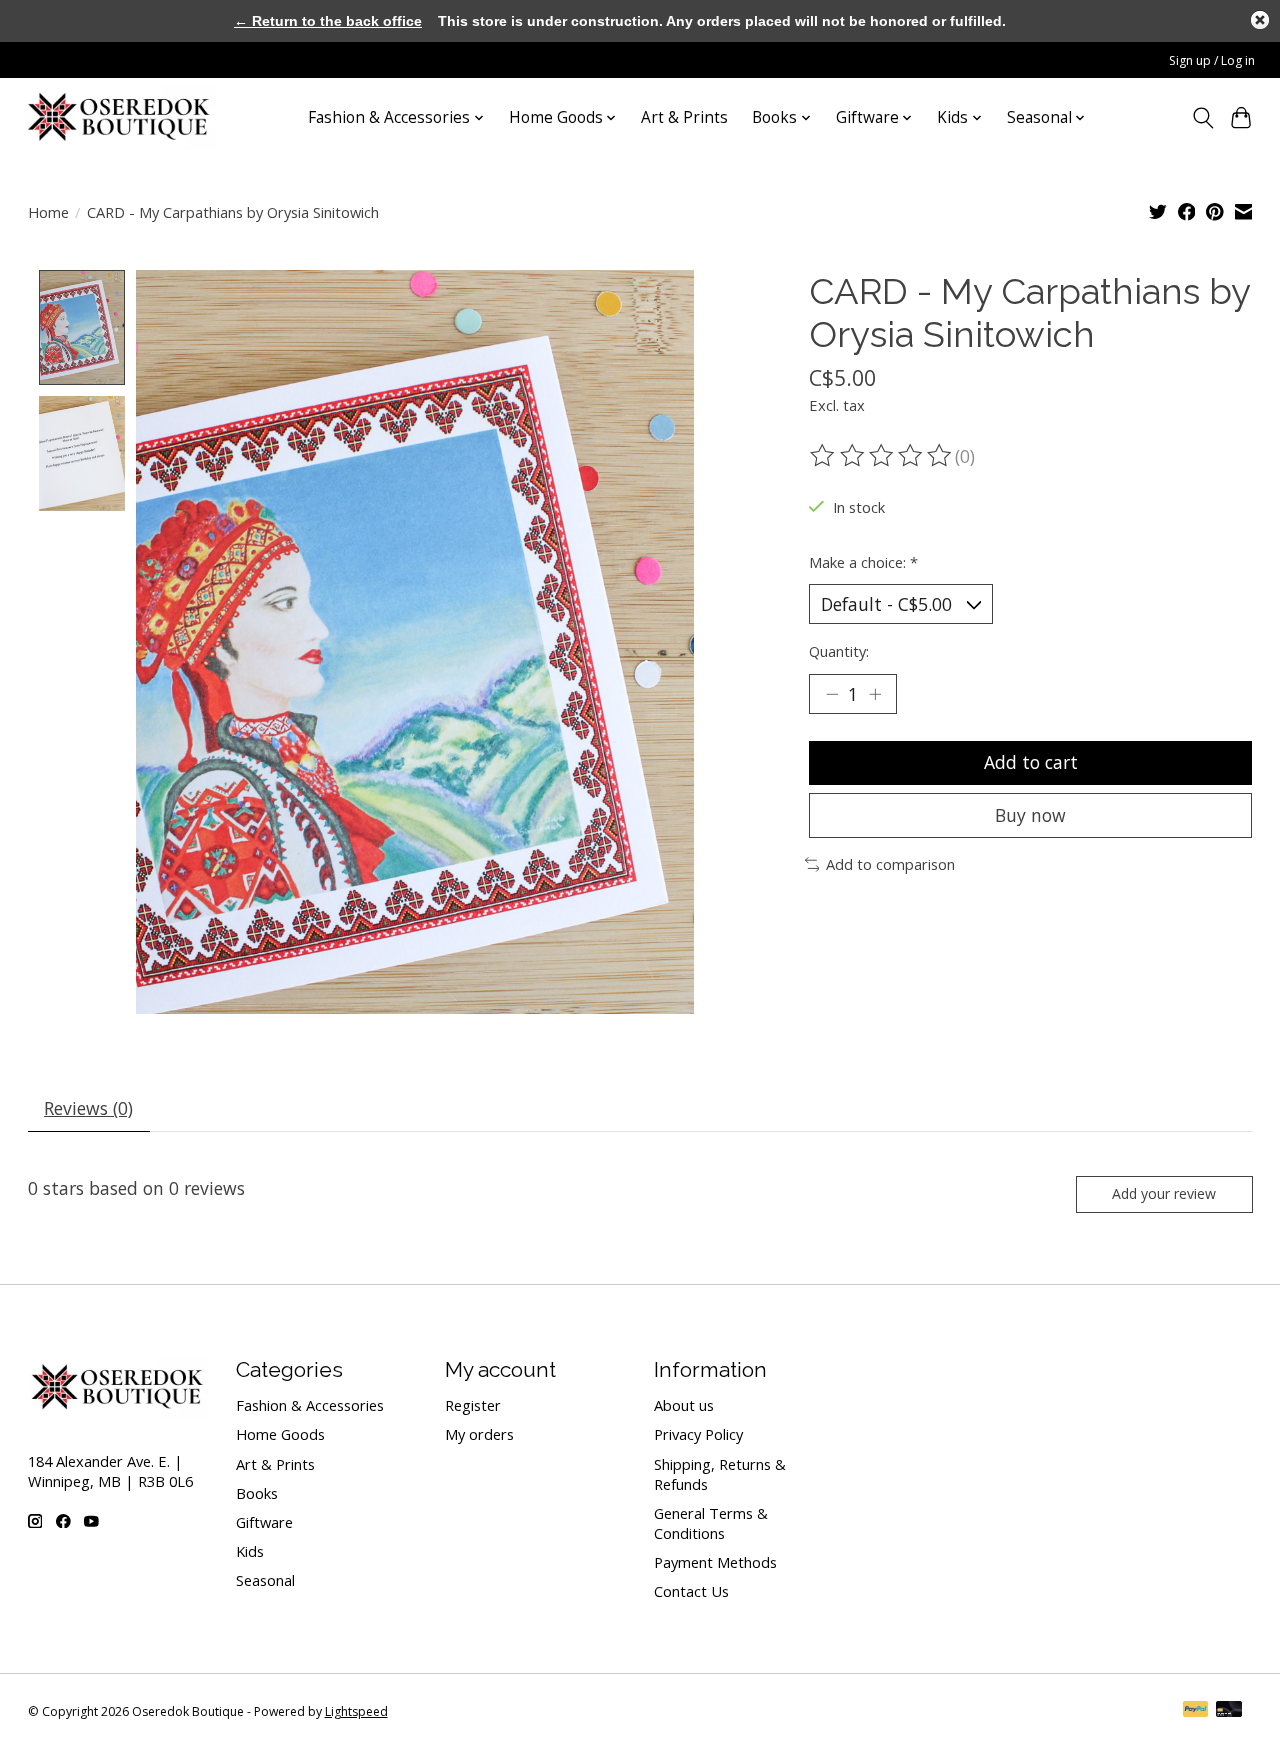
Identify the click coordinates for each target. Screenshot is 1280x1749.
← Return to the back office (328, 21)
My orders (479, 1434)
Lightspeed (356, 1711)
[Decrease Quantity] (832, 694)
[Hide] (1260, 20)
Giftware (264, 1522)
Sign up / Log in (1212, 60)
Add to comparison (890, 864)
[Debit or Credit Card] (1229, 1711)
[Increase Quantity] (875, 694)
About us (684, 1405)
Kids (250, 1551)
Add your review (1164, 1193)
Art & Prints (684, 117)
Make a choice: (863, 562)
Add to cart (1031, 762)
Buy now (1030, 815)
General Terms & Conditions (711, 1523)
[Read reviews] (882, 456)
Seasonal (265, 1580)
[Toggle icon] (1202, 118)
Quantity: (839, 651)
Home (48, 212)
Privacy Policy (698, 1434)
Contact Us (691, 1591)
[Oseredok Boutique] (120, 117)
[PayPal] (1196, 1711)
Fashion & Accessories (310, 1405)
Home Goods (280, 1434)
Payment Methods (715, 1562)
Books (257, 1493)
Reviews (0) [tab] (88, 1108)
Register (473, 1405)
